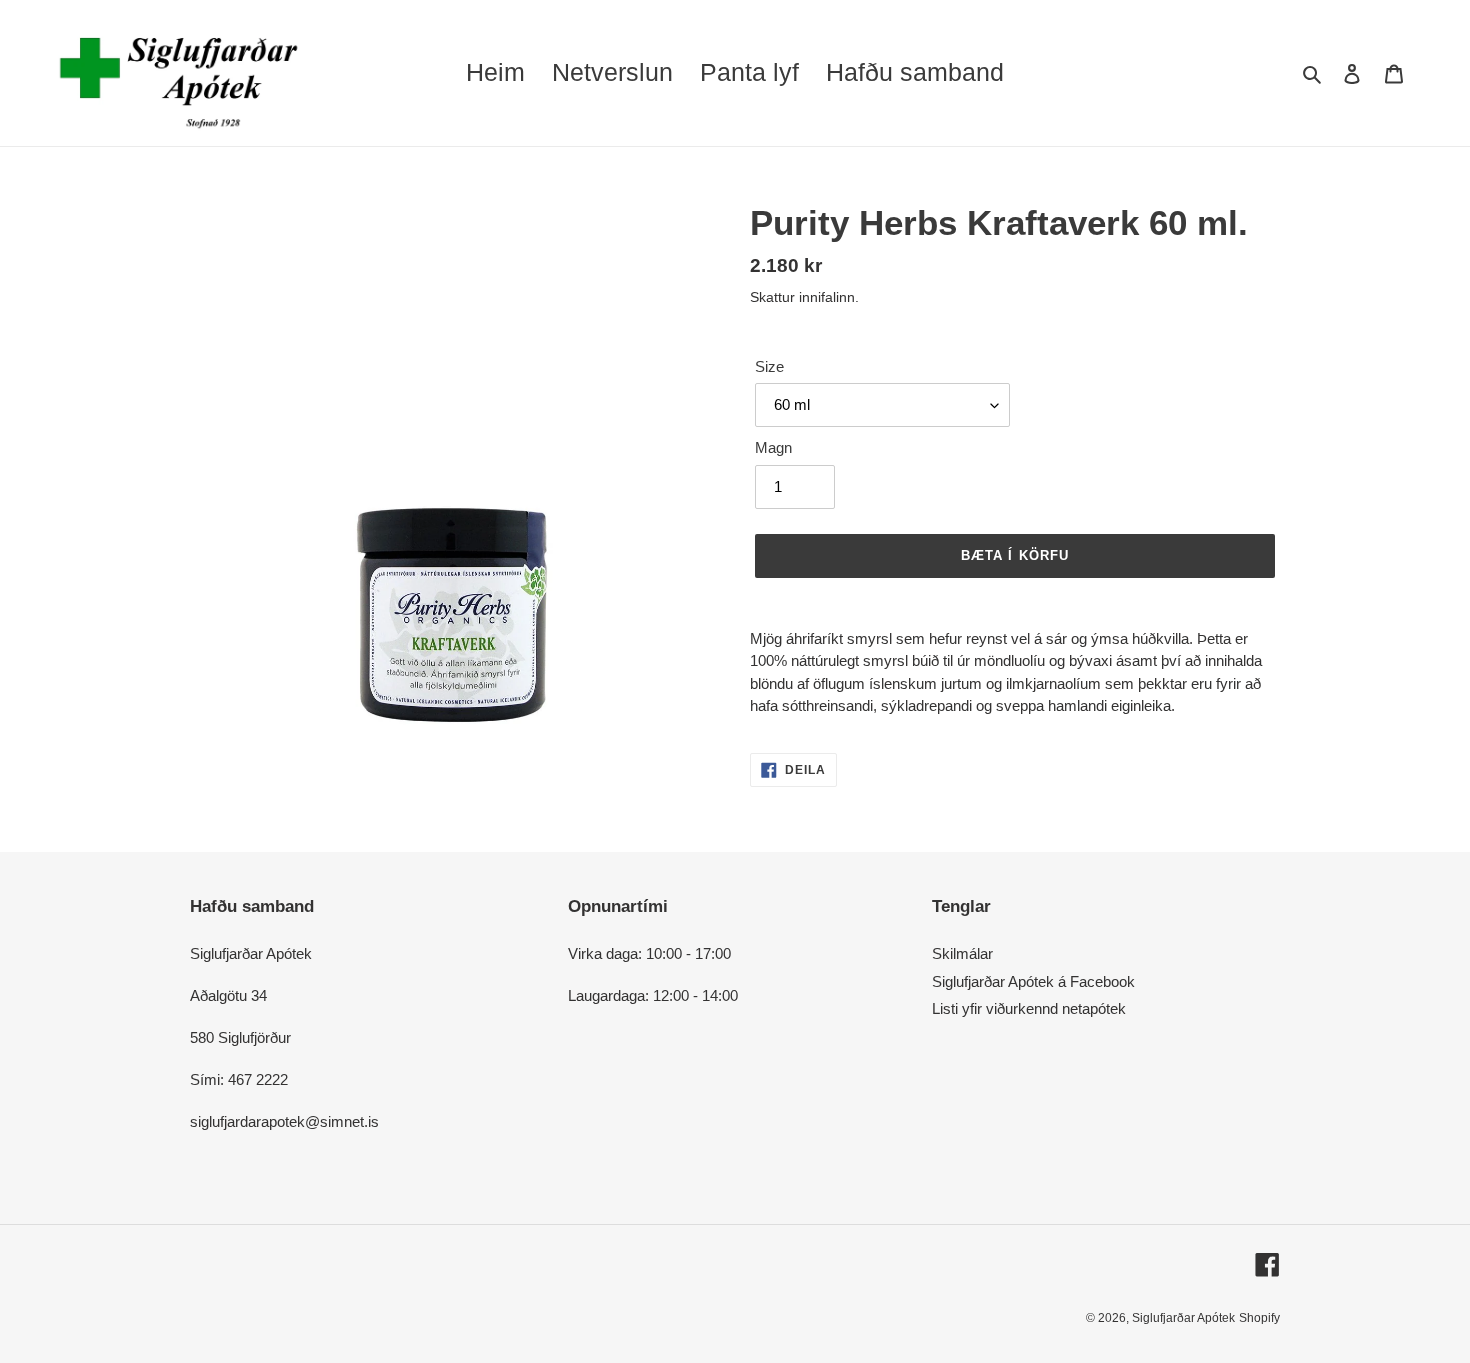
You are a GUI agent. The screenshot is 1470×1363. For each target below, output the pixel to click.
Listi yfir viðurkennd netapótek (1029, 1008)
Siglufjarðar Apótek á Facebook (1033, 981)
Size (769, 366)
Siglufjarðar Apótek (1183, 1318)
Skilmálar (962, 953)
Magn (773, 447)
